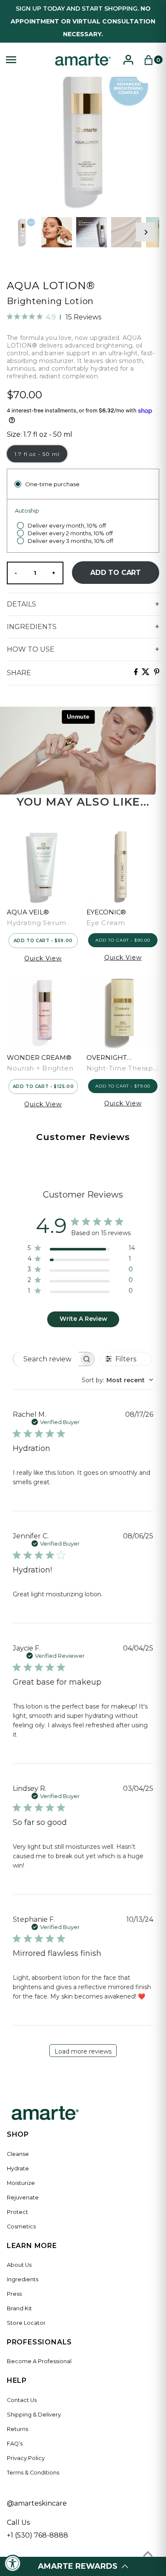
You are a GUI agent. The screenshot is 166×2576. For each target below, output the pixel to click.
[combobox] (117, 1380)
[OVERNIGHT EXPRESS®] (123, 1012)
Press (14, 2294)
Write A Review (83, 1319)
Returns (17, 2429)
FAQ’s (15, 2444)
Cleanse (18, 2154)
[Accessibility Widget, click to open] (13, 2563)
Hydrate (18, 2168)
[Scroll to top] (148, 2554)
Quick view (43, 958)
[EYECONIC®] (123, 867)
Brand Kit (19, 2308)
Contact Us (22, 2400)
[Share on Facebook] (136, 673)
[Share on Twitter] (146, 673)
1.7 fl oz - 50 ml (37, 454)
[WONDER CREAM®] (43, 1012)
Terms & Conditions (33, 2473)
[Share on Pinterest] (157, 673)
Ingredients (23, 2279)
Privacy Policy (26, 2458)
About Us (19, 2265)
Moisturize (21, 2183)
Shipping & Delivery (34, 2415)
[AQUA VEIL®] (43, 867)
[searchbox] (46, 1359)
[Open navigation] (26, 60)
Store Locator (26, 2323)
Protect (17, 2212)
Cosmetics (21, 2226)
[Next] (145, 232)
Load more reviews (83, 2051)
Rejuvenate (23, 2197)
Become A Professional (39, 2361)
